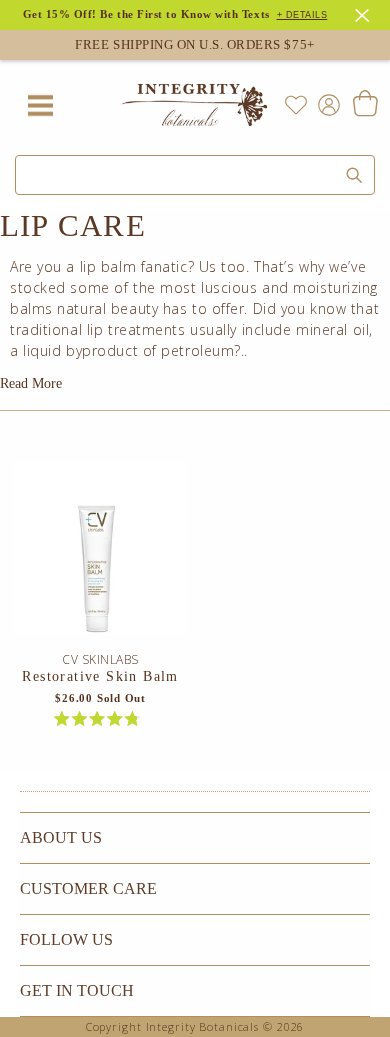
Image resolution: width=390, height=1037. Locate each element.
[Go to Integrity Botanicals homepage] (195, 105)
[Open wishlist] (296, 105)
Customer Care (88, 888)
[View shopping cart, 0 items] (364, 105)
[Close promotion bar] (365, 13)
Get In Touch (77, 990)
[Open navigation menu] (40, 105)
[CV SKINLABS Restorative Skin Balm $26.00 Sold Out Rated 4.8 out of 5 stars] (101, 556)
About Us (61, 837)
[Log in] (325, 103)
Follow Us (66, 939)
